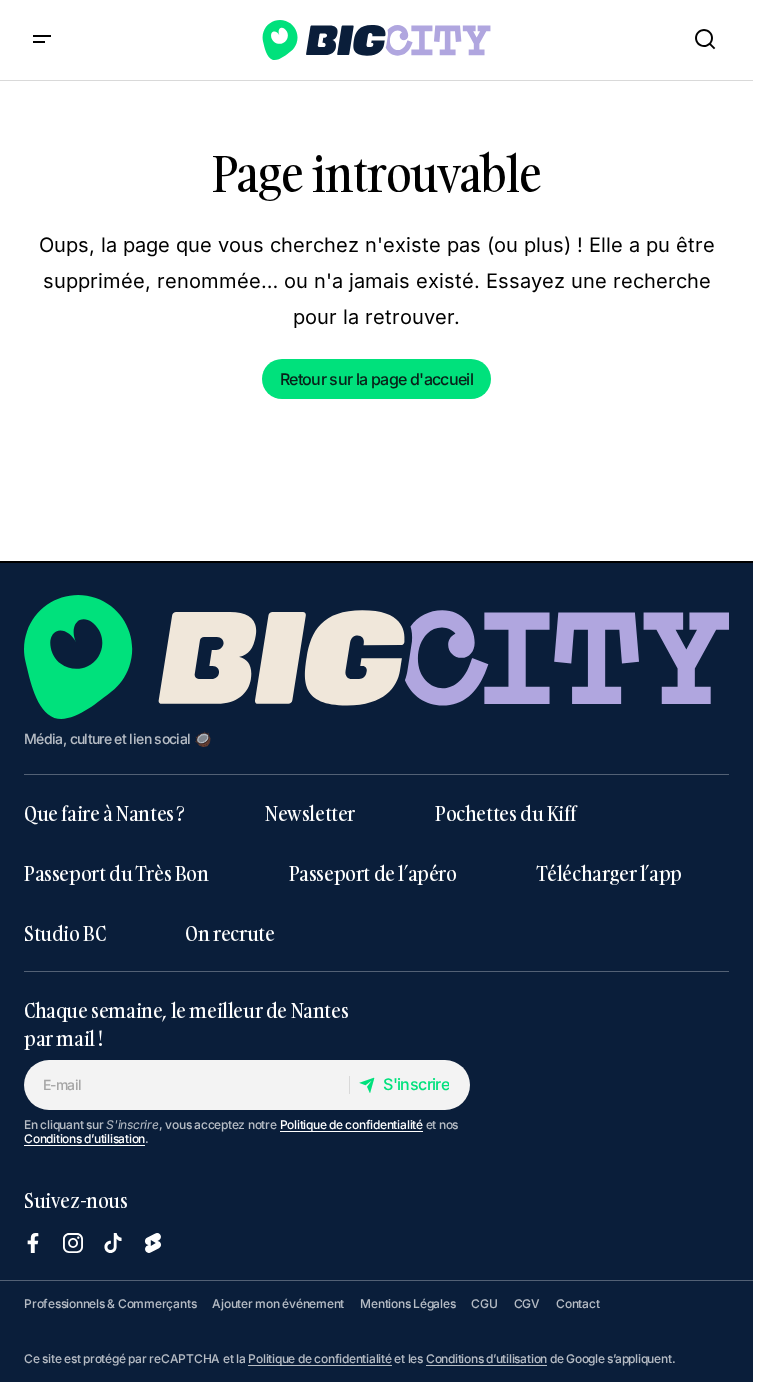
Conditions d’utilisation (84, 1138)
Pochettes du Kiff (505, 813)
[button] (42, 40)
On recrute (229, 933)
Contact (577, 1303)
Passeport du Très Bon (116, 873)
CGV (527, 1303)
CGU (484, 1303)
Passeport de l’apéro (373, 873)
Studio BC (64, 933)
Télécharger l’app (609, 873)
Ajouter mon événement (278, 1303)
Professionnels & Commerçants (110, 1303)
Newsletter (310, 813)
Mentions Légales (407, 1303)
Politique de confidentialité (351, 1124)
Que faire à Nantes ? (104, 813)
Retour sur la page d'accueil (376, 379)
